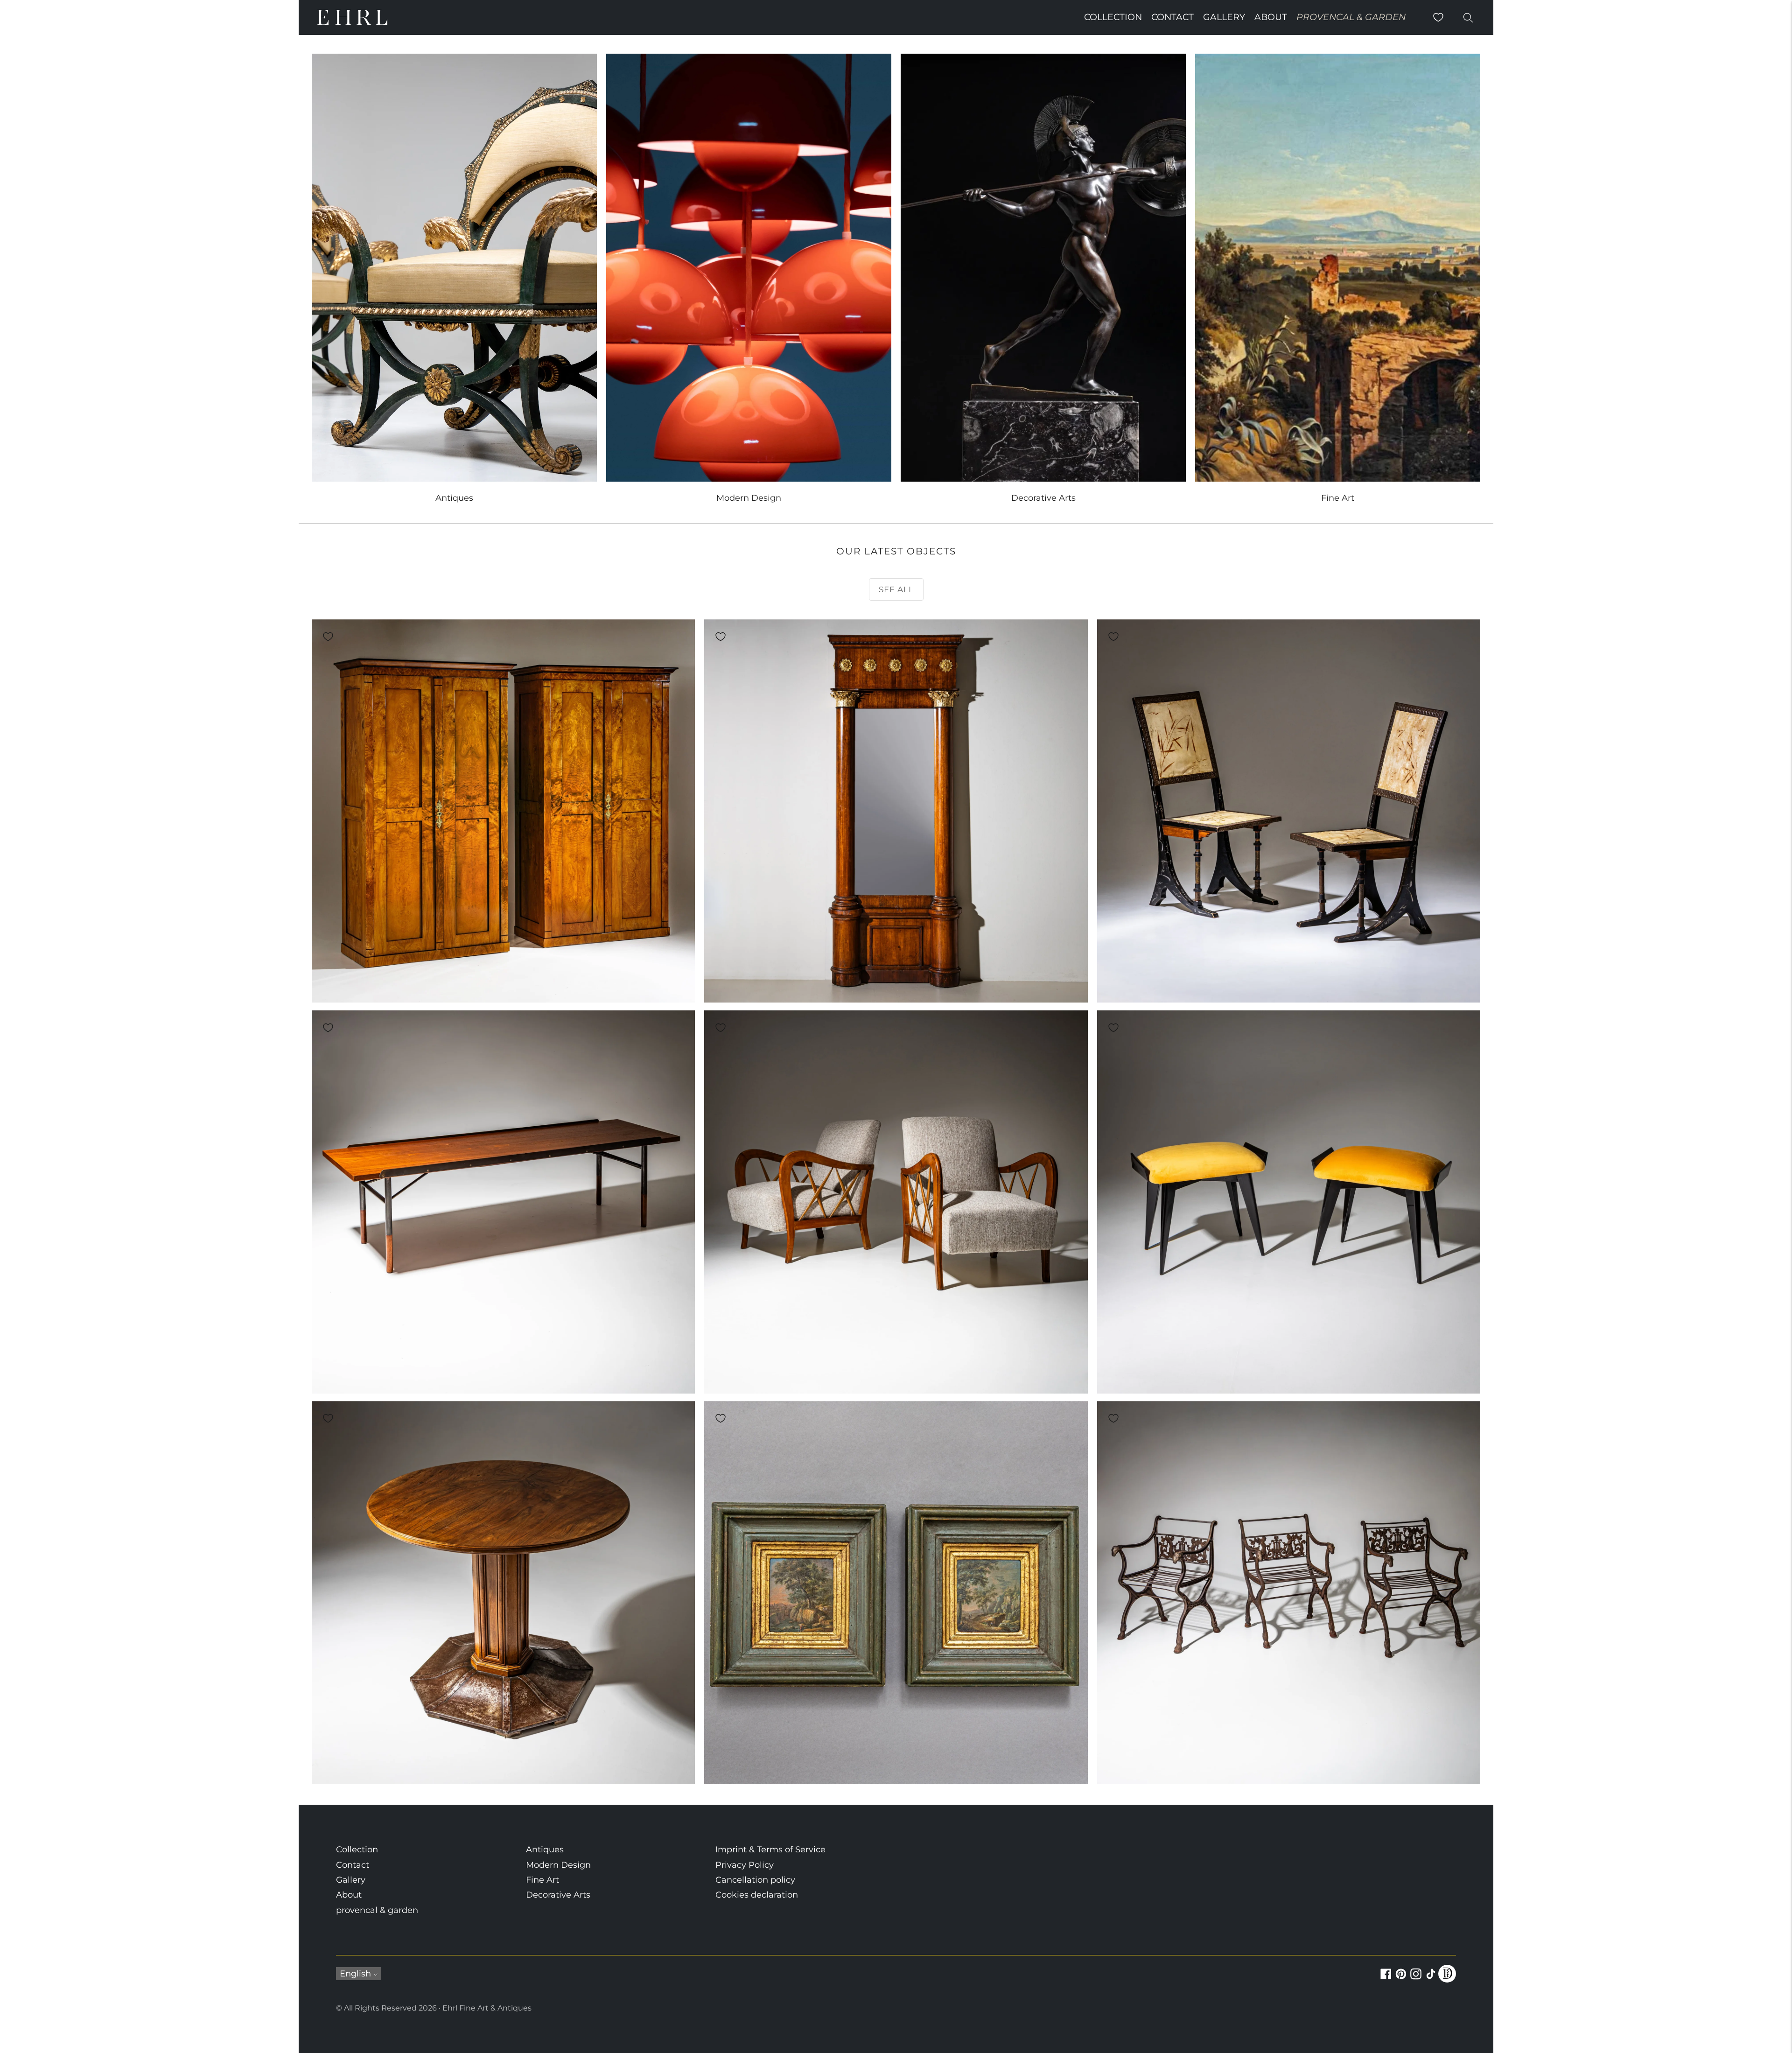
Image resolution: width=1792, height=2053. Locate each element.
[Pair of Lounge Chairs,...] (896, 1202)
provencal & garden (1351, 17)
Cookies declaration (757, 1895)
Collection (1113, 17)
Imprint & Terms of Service (770, 1850)
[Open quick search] (1468, 17)
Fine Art (542, 1880)
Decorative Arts (558, 1895)
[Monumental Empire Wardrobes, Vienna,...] (503, 811)
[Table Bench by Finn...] (503, 1202)
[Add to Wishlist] (328, 637)
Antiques (545, 1850)
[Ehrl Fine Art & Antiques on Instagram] (1416, 1979)
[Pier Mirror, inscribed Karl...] (896, 811)
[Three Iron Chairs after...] (1289, 1593)
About (1271, 17)
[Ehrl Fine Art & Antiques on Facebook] (1386, 1979)
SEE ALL (896, 589)
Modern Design (558, 1865)
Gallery (1224, 17)
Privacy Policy (745, 1865)
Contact (1172, 17)
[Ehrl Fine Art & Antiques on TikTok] (1431, 1979)
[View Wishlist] (1438, 17)
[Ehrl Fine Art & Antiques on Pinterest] (1401, 1979)
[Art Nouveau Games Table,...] (503, 1593)
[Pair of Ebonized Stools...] (1289, 1202)
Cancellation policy (755, 1880)
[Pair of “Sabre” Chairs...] (1289, 811)
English (355, 1974)
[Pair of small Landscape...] (896, 1593)
